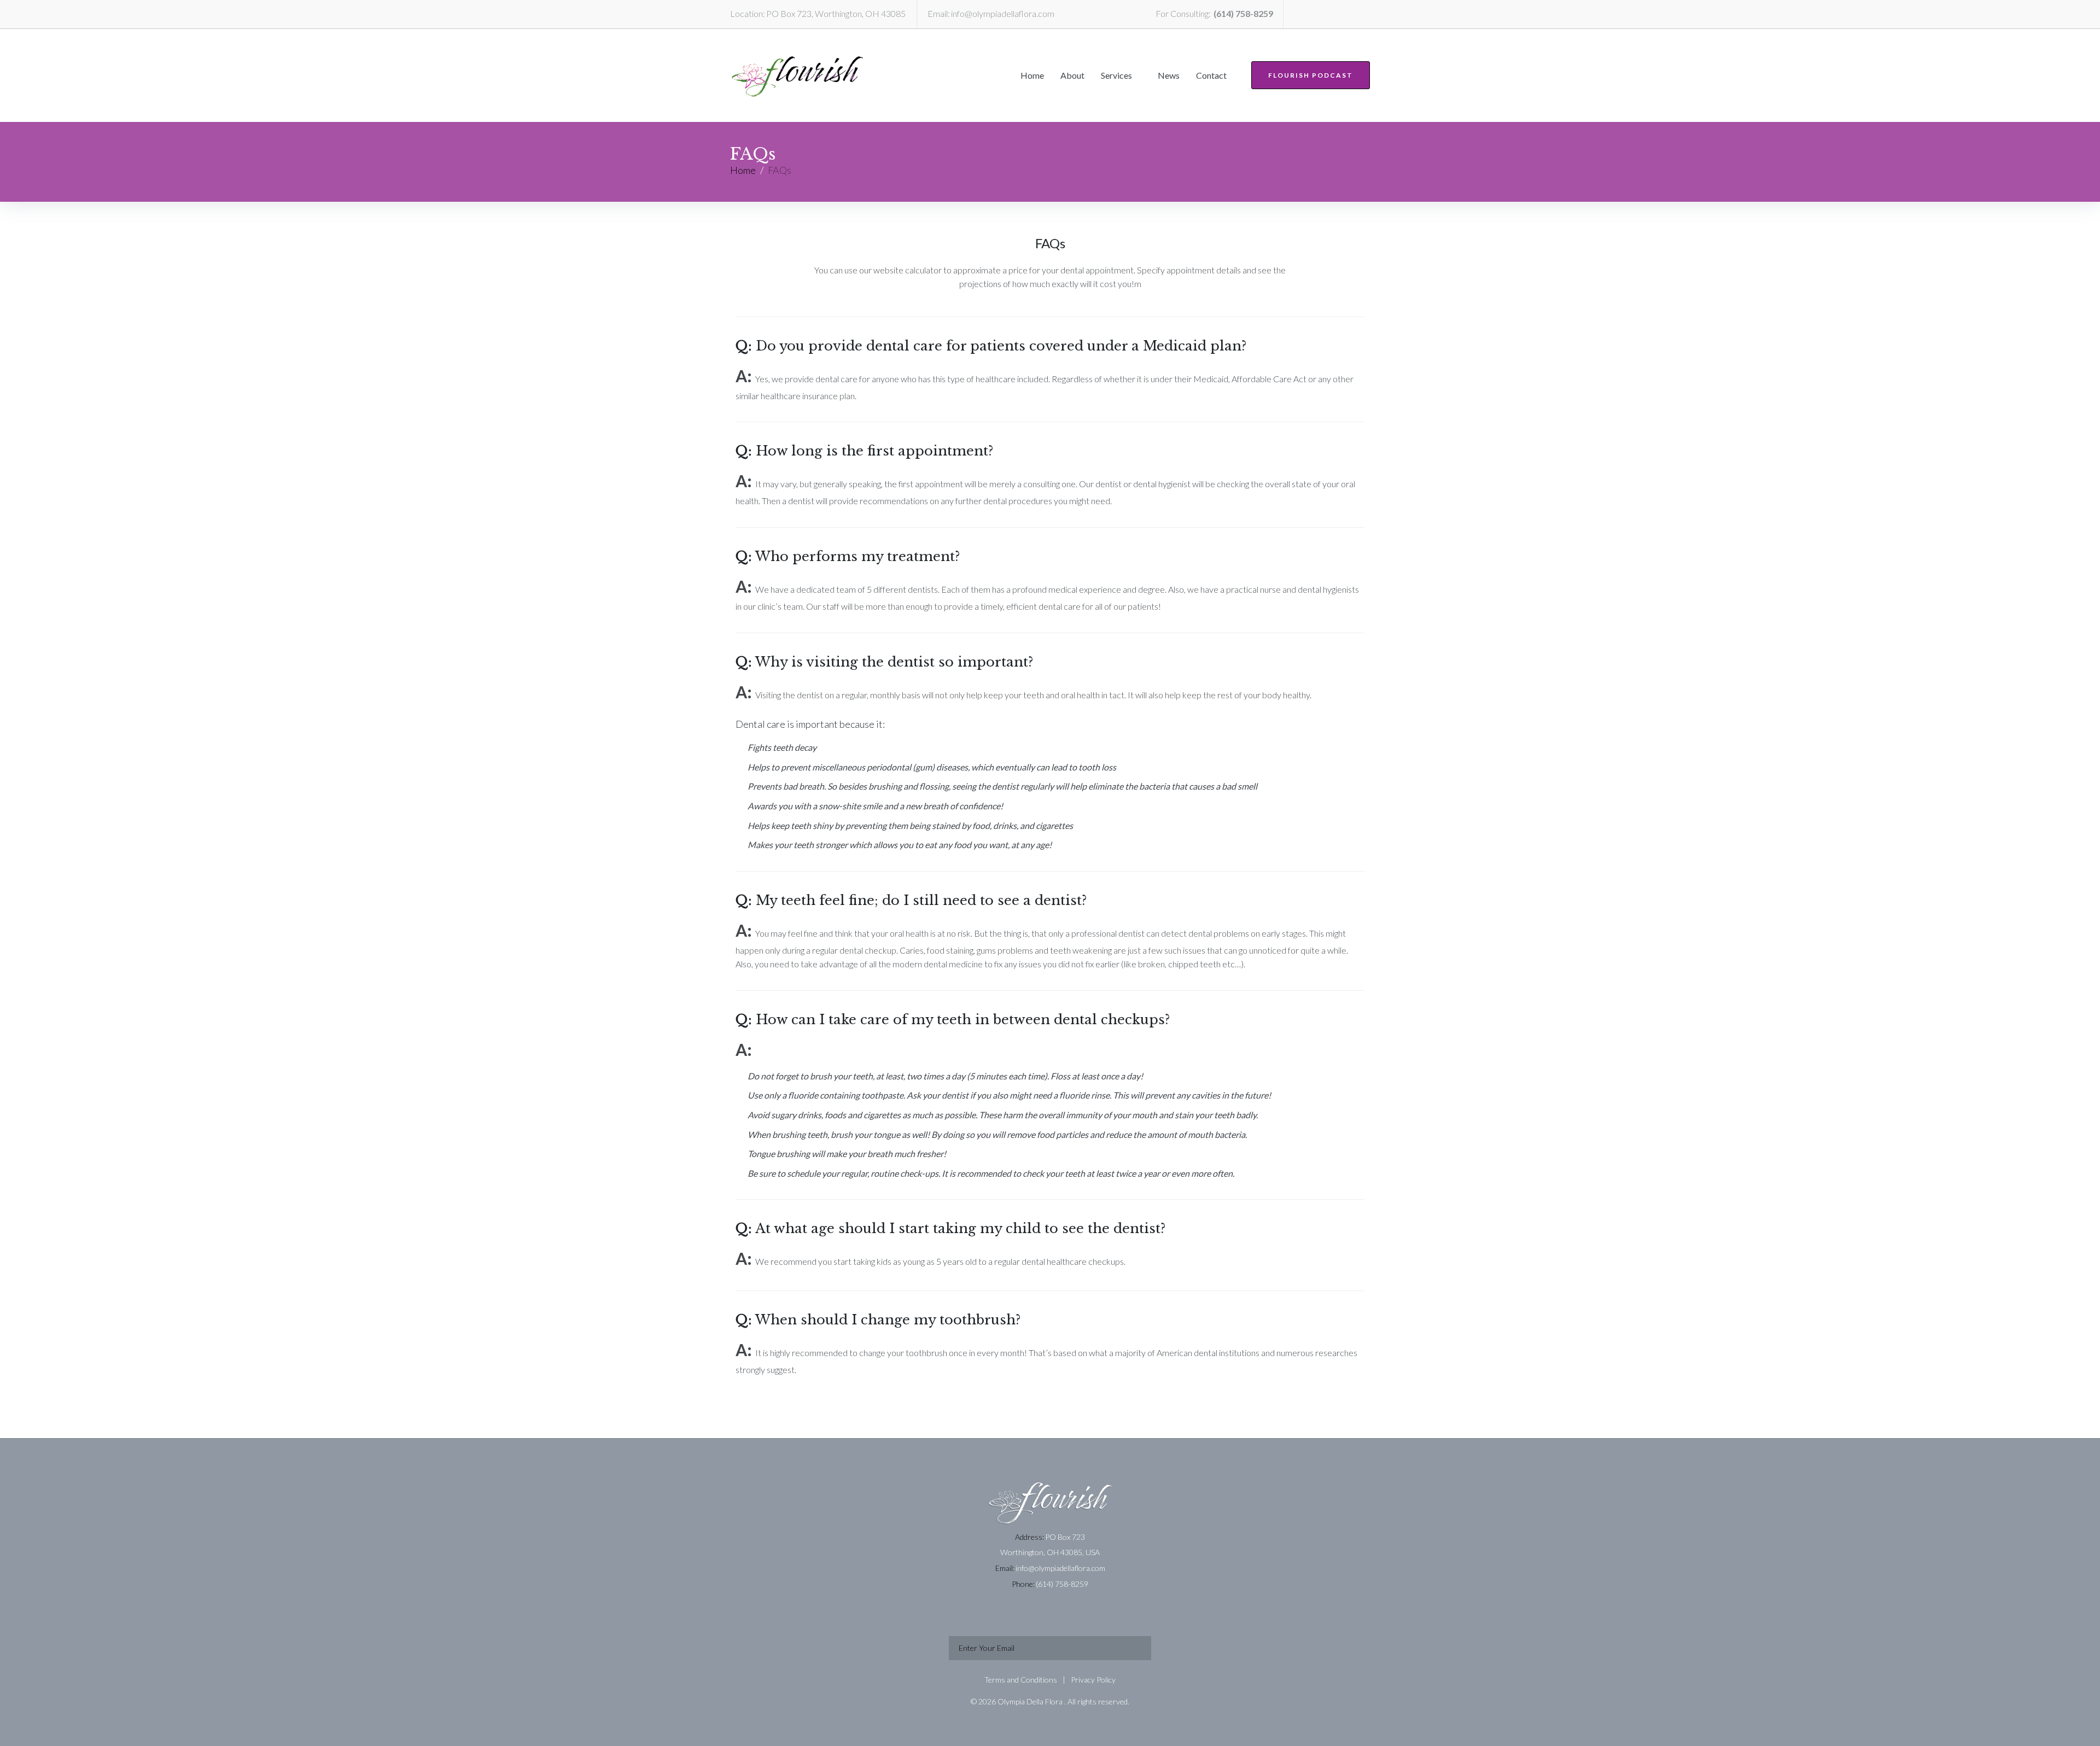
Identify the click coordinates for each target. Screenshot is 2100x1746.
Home (743, 170)
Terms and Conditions (1021, 1680)
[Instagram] (1357, 14)
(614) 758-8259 (1243, 13)
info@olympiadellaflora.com (1003, 13)
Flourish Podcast (1311, 75)
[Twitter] (1316, 14)
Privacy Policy (1093, 1680)
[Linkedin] (1296, 14)
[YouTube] (1337, 14)
